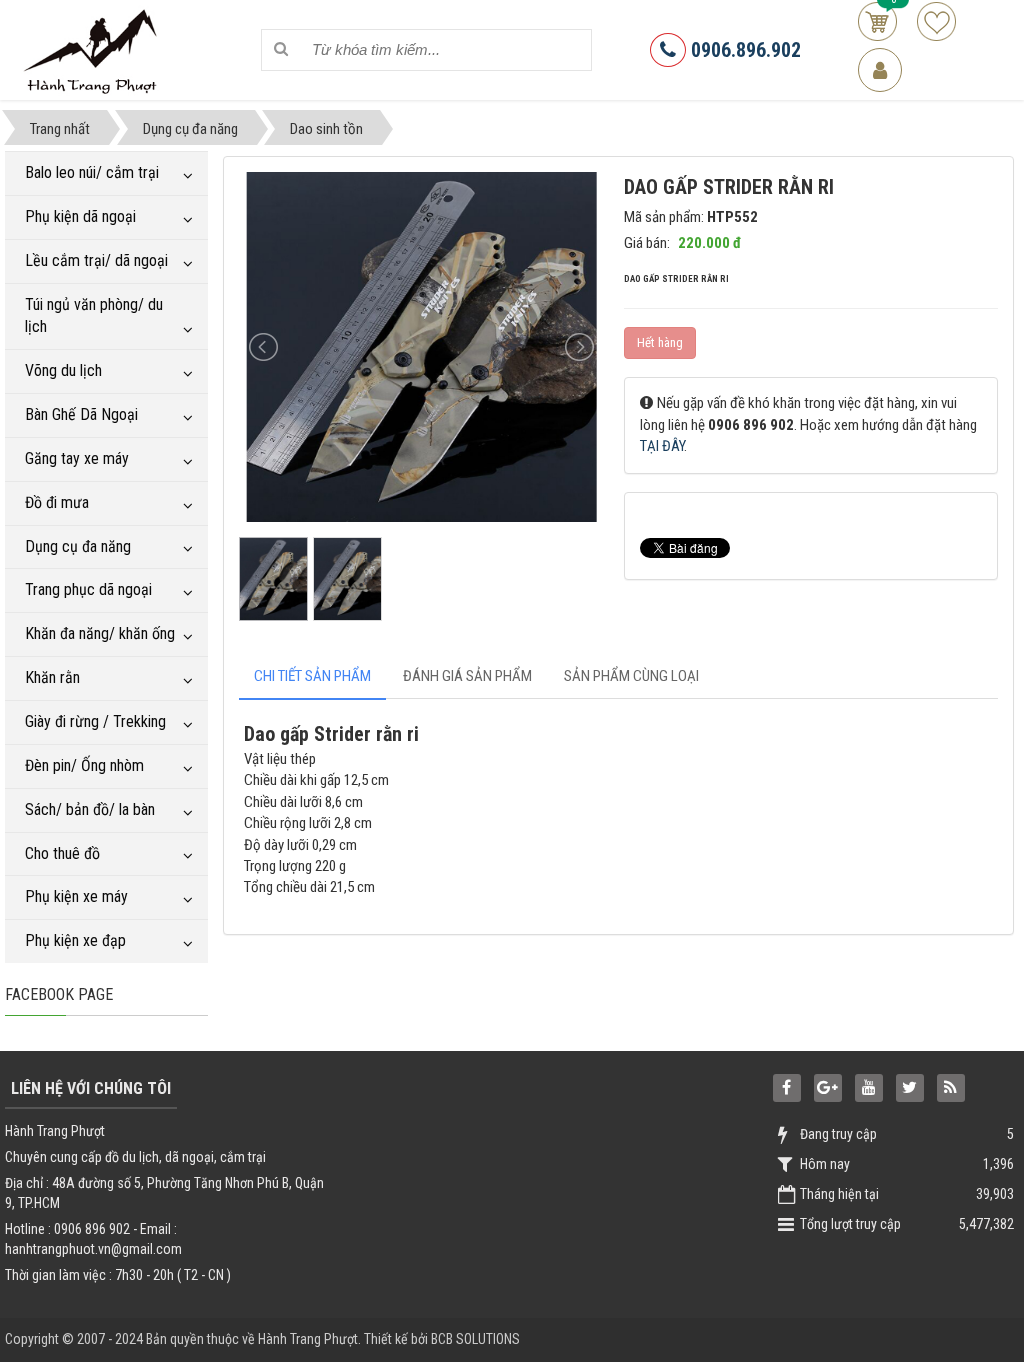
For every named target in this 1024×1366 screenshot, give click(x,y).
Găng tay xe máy (77, 458)
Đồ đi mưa (57, 502)
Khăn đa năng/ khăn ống (100, 633)
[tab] (312, 676)
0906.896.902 (743, 50)
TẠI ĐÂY (662, 446)
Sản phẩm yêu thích (936, 21)
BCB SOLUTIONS (475, 1339)
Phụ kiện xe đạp (75, 940)
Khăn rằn (52, 677)
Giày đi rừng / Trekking (95, 721)
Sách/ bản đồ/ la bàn (90, 809)
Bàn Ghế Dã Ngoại (81, 414)
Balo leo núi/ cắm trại (92, 172)
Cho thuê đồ (62, 853)
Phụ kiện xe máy (76, 896)
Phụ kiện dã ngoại (80, 216)
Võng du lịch (63, 370)
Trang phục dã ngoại (88, 589)
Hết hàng (660, 342)
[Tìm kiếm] (280, 49)
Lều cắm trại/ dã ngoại (96, 260)
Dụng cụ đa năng (78, 546)
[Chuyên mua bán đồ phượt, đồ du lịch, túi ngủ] (93, 49)
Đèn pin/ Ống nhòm (84, 765)
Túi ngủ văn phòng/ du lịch (94, 316)
